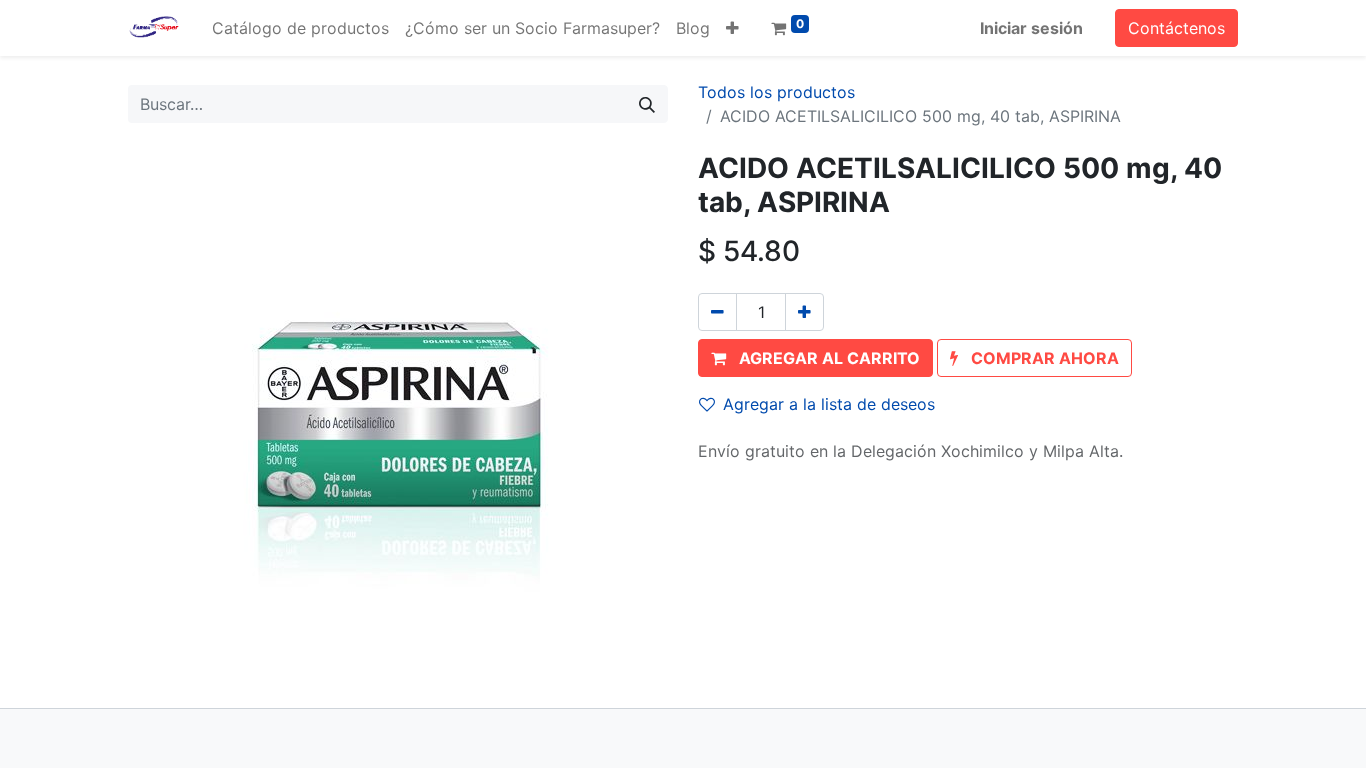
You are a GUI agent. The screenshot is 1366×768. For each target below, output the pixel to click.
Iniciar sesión (1031, 28)
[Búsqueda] (647, 104)
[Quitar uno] (717, 312)
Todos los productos (776, 92)
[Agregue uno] (804, 312)
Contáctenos (1176, 28)
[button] (732, 28)
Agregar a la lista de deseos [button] (829, 404)
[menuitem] (300, 28)
